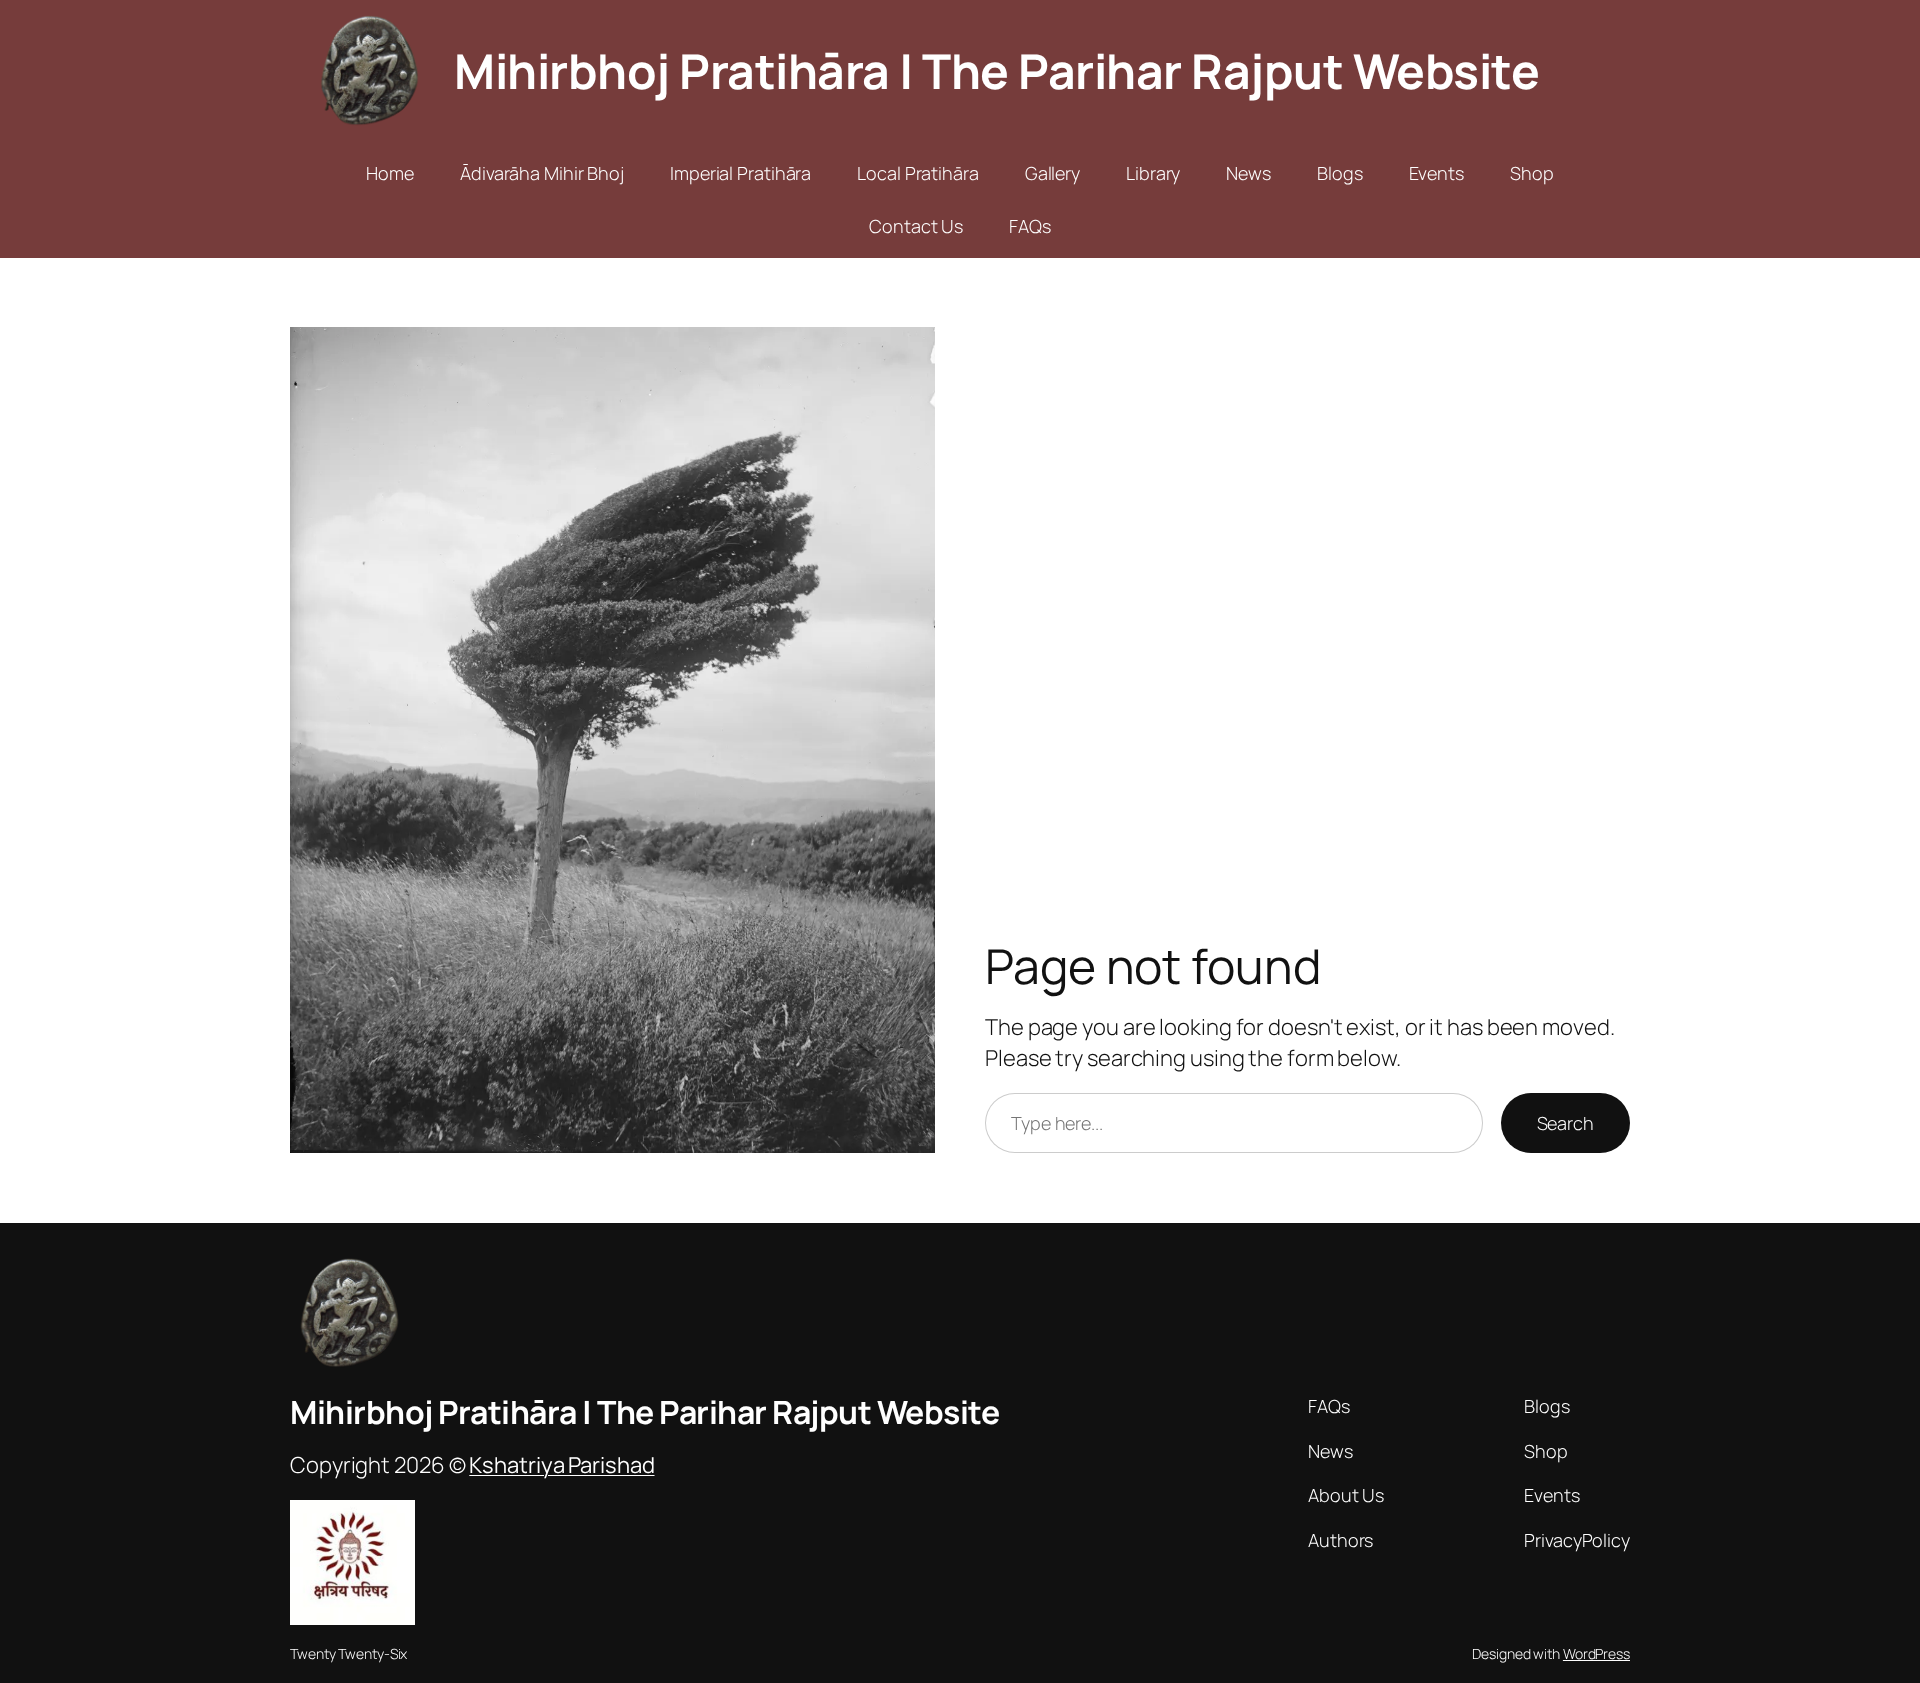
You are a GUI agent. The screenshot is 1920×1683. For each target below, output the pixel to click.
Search (1565, 1123)
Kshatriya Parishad (561, 1465)
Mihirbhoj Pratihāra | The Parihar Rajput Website (996, 70)
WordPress (1596, 1653)
